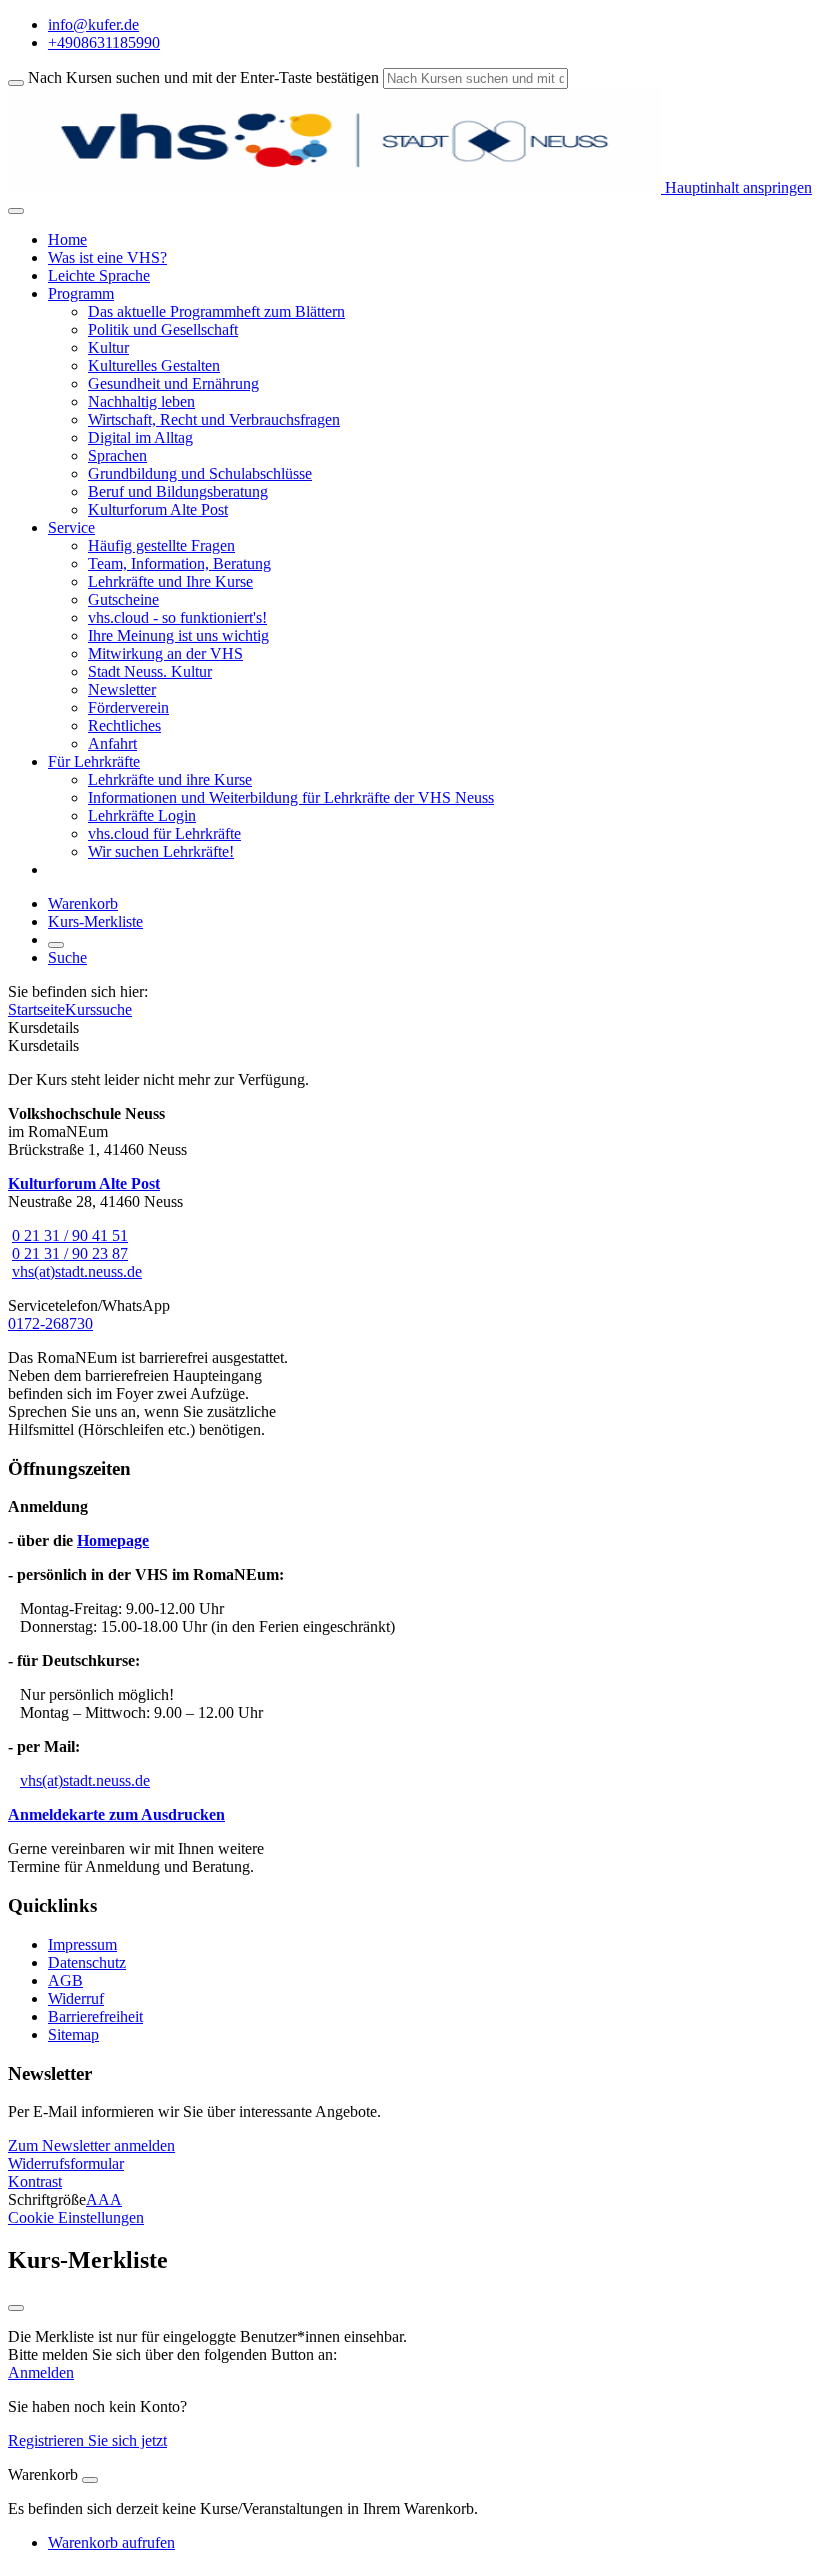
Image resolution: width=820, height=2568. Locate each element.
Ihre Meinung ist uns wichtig (178, 635)
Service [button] (71, 527)
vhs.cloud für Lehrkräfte (164, 833)
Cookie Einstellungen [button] (76, 2217)
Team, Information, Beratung (179, 563)
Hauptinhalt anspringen (736, 187)
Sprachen (117, 455)
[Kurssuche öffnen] (56, 945)
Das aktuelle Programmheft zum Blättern (216, 311)
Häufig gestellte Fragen (161, 545)
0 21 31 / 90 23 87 (70, 1253)
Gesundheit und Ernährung (173, 383)
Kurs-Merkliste (95, 921)
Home (67, 239)
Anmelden (41, 2372)
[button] (91, 2145)
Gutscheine (123, 599)
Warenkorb (83, 903)
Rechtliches (124, 725)
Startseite (36, 1009)
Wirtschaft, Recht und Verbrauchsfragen (214, 419)
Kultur (108, 347)
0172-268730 (50, 1323)
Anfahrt (112, 743)
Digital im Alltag (140, 437)
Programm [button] (81, 293)
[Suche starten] (16, 83)
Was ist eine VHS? (107, 257)
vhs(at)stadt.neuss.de (77, 1271)
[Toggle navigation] (16, 211)
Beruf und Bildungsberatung (178, 491)
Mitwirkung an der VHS (165, 653)
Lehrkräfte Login (142, 815)
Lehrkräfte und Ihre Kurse (170, 581)
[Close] (90, 2480)
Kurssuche (98, 1009)
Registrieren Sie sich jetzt (87, 2440)
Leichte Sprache (99, 275)
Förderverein (128, 707)
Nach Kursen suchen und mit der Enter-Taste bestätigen (203, 77)
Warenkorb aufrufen (111, 2542)
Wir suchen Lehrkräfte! (161, 851)
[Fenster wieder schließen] (16, 2308)
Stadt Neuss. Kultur (150, 671)
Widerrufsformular (66, 2163)
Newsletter (122, 689)
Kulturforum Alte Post (158, 509)
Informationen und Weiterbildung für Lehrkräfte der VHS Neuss (291, 797)
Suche (67, 957)
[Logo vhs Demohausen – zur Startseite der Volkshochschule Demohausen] (334, 187)
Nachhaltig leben (141, 401)
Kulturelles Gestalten (154, 365)
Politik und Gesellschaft (163, 329)
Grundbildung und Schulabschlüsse (200, 473)
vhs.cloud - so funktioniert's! (177, 617)
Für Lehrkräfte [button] (94, 761)
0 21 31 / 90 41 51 (70, 1235)
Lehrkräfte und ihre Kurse (170, 779)
